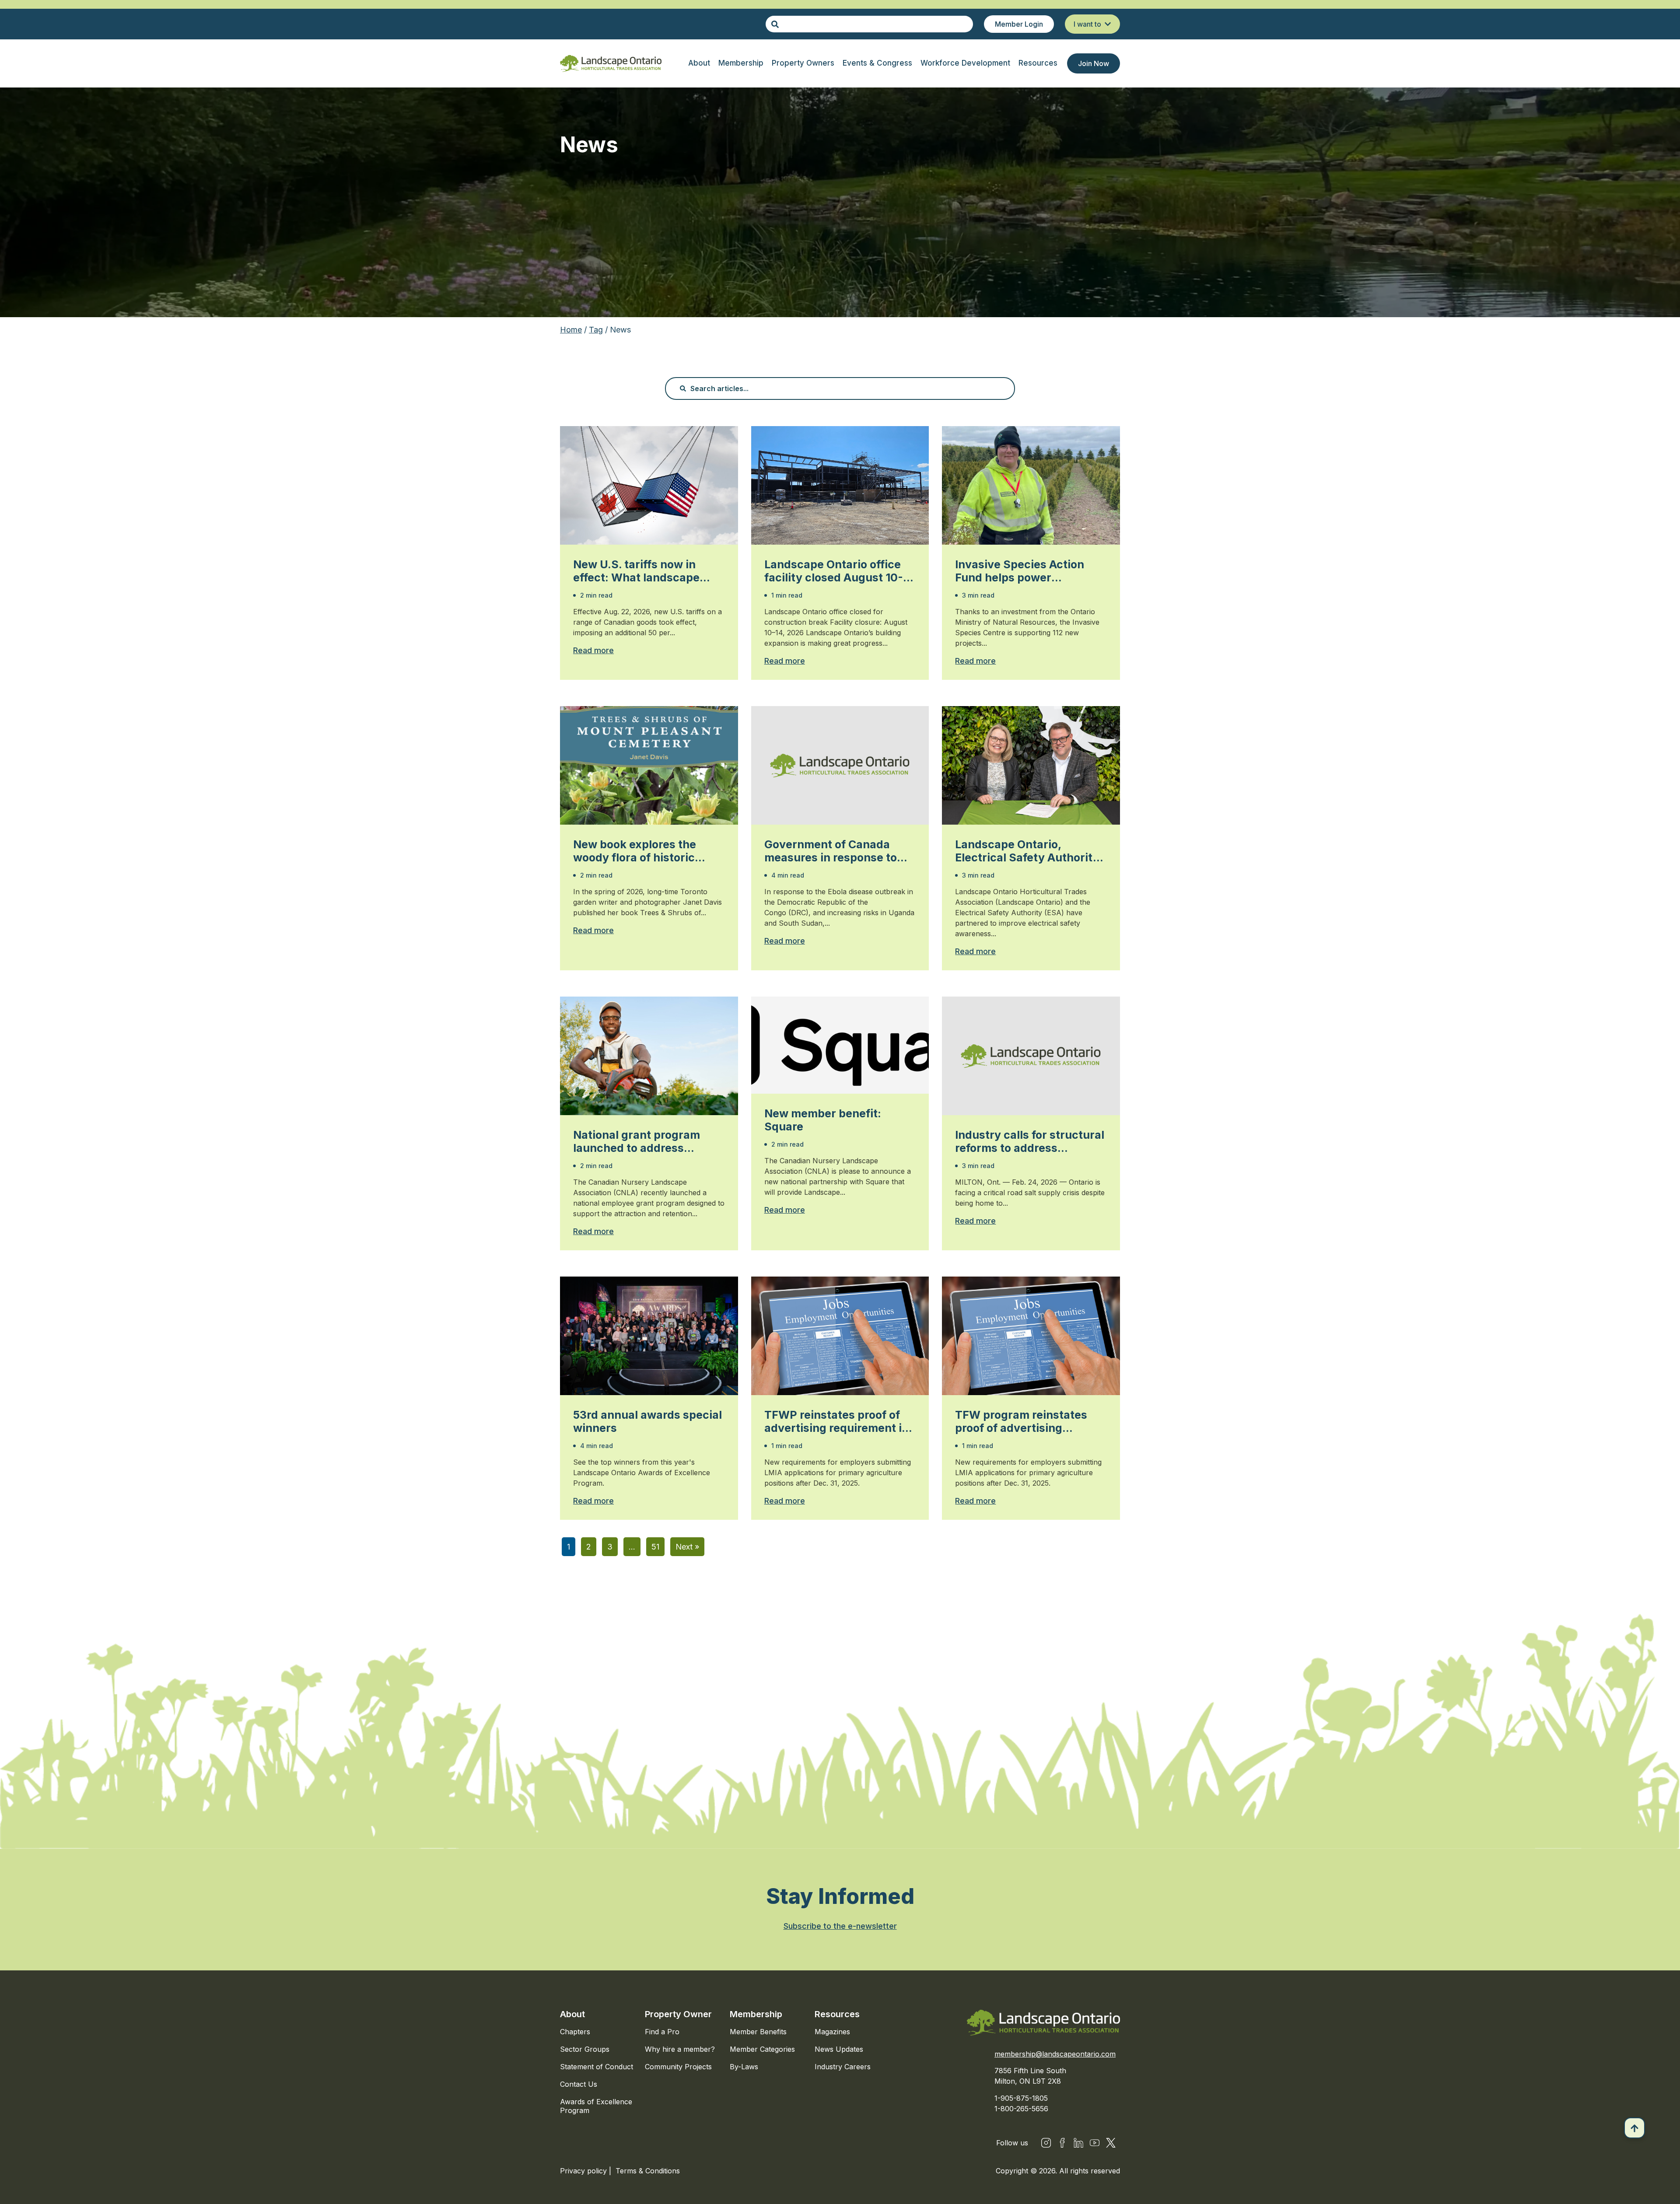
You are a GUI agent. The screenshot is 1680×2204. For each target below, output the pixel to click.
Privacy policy (584, 2171)
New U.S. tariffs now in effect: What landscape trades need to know (636, 571)
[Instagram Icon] (1046, 2143)
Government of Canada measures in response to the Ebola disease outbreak (838, 851)
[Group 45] (1111, 2143)
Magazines (832, 2032)
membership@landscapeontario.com (1055, 2054)
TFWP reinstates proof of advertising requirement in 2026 (836, 1421)
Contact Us (579, 2084)
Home (571, 330)
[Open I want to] (1108, 24)
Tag (596, 330)
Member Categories (762, 2049)
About (572, 2014)
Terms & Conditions (648, 2171)
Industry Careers (843, 2067)
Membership (756, 2014)
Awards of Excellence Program (596, 2106)
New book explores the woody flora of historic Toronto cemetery (635, 851)
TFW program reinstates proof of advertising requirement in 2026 (1021, 1421)
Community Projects (678, 2067)
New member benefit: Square (823, 1120)
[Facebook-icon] (1062, 2143)
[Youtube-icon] (1095, 2143)
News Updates (839, 2049)
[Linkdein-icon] (1078, 2143)
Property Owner (678, 2014)
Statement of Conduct (597, 2067)
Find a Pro (662, 2032)
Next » (687, 1547)
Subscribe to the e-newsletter (840, 1926)
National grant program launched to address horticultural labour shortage (637, 1141)
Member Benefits (758, 2032)
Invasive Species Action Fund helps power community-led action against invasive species (1022, 571)
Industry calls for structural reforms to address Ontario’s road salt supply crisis (1030, 1141)
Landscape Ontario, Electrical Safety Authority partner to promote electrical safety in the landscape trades (1027, 851)
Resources (837, 2014)
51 (655, 1547)
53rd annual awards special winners (647, 1421)
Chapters (575, 2032)
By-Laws (744, 2067)
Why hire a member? (680, 2049)
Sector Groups (585, 2049)
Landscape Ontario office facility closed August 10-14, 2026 (834, 571)
